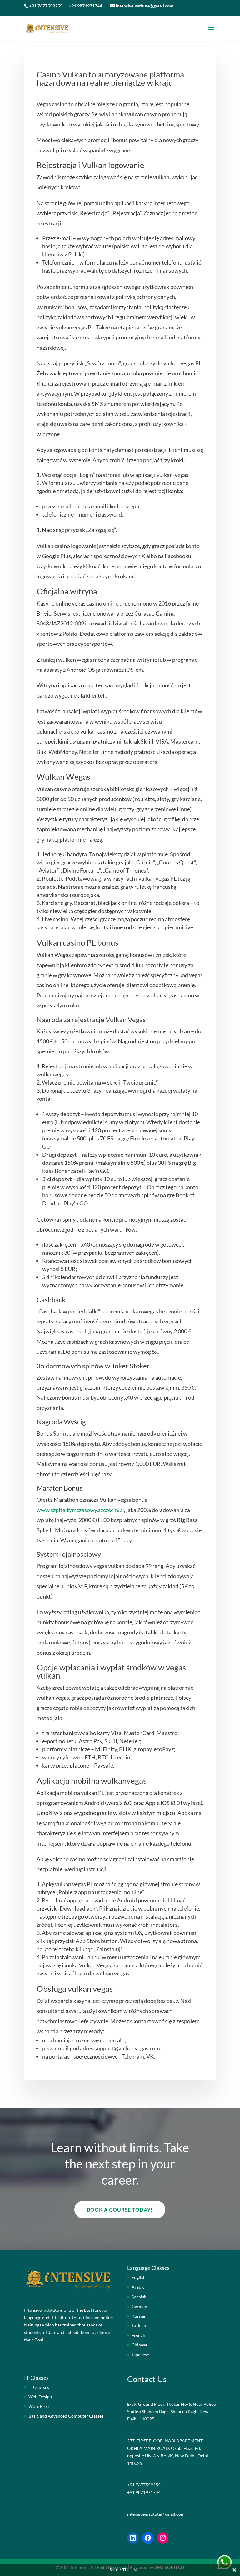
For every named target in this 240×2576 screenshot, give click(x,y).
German (139, 2306)
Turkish (139, 2325)
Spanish (139, 2297)
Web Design (40, 2397)
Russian (139, 2316)
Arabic (138, 2287)
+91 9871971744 (85, 6)
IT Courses (39, 2387)
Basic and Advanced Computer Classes (66, 2416)
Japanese (140, 2354)
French (138, 2335)
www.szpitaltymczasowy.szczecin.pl (80, 1510)
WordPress (39, 2406)
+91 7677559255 (46, 6)
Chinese (139, 2345)
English (139, 2277)
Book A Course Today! (120, 2210)
